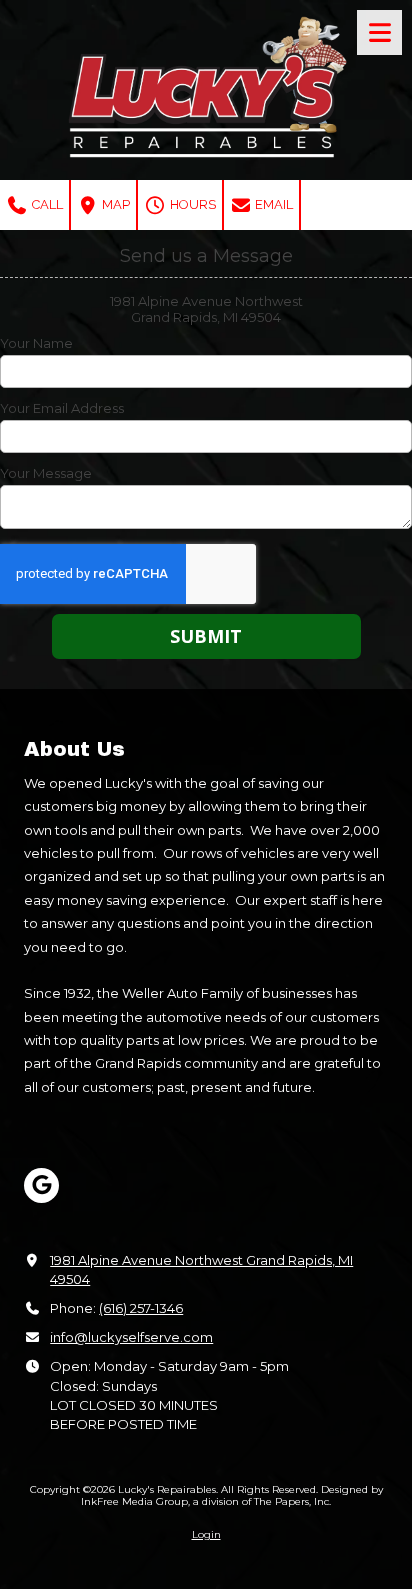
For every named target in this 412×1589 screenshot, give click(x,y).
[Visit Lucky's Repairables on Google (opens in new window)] (41, 1185)
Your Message (46, 473)
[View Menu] (379, 32)
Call (46, 204)
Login (206, 1534)
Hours (191, 204)
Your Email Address (62, 408)
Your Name (36, 343)
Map (114, 204)
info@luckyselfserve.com (131, 1337)
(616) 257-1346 (141, 1308)
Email (272, 204)
